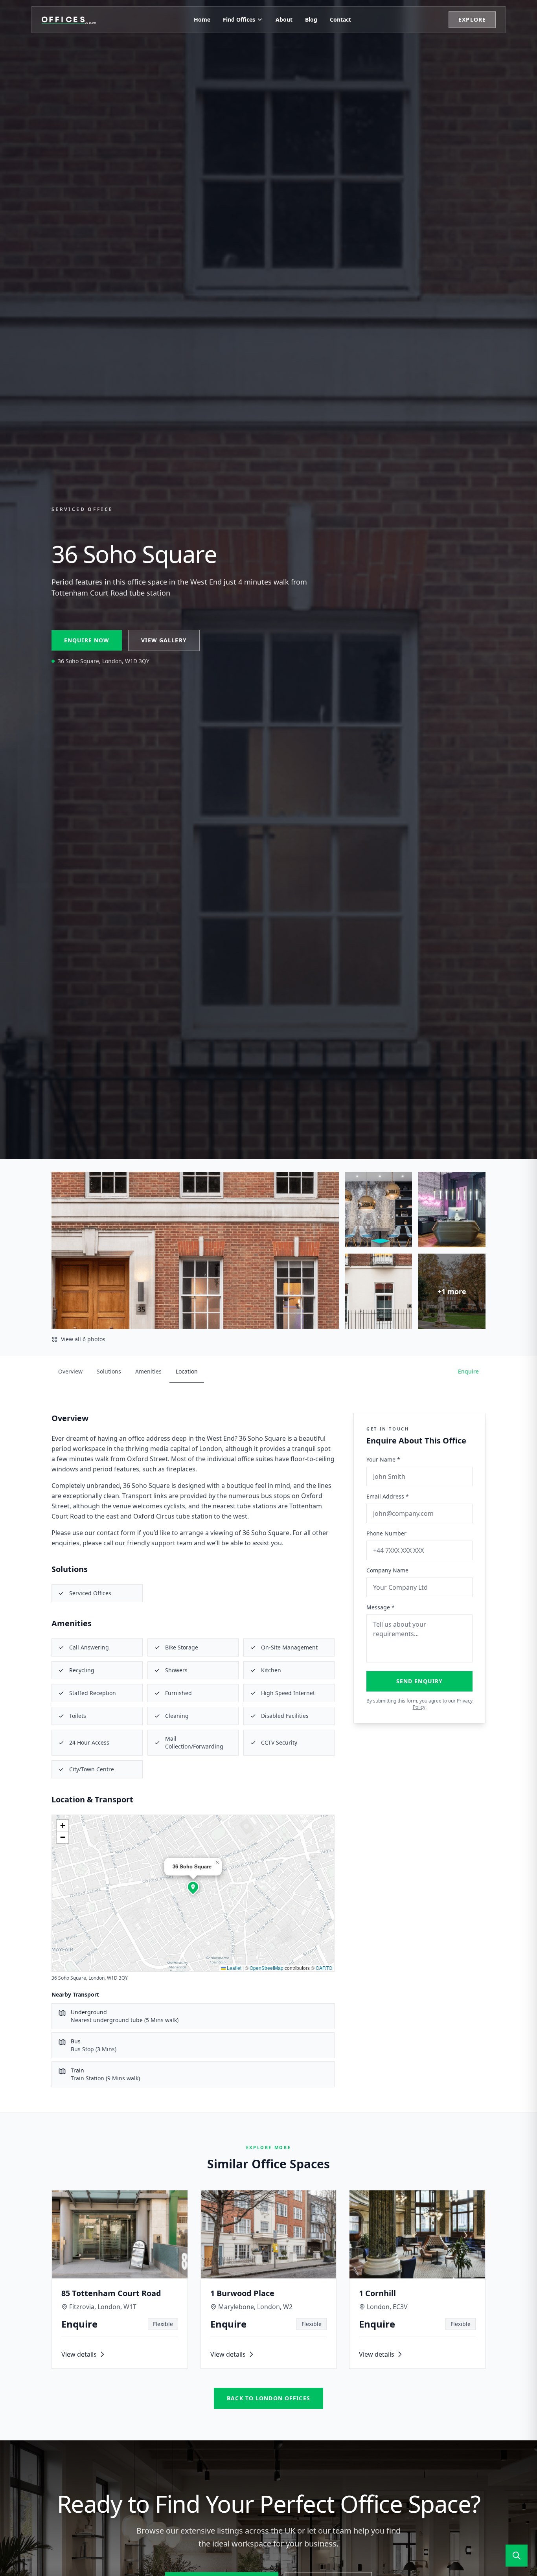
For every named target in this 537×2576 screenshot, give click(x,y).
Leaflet (234, 1968)
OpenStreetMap (267, 1968)
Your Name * (383, 1459)
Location (187, 1371)
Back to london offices (268, 2398)
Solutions (109, 1371)
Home (202, 19)
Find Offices (239, 19)
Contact (340, 19)
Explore (472, 19)
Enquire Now (87, 640)
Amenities (148, 1371)
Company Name (387, 1570)
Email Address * (388, 1496)
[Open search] (517, 2556)
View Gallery (164, 640)
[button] (193, 1887)
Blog (311, 19)
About (284, 19)
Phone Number (386, 1533)
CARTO (324, 1968)
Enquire (468, 1371)
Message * (381, 1607)
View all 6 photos (83, 1339)
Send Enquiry (419, 1681)
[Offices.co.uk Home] (69, 20)
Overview (70, 1371)
